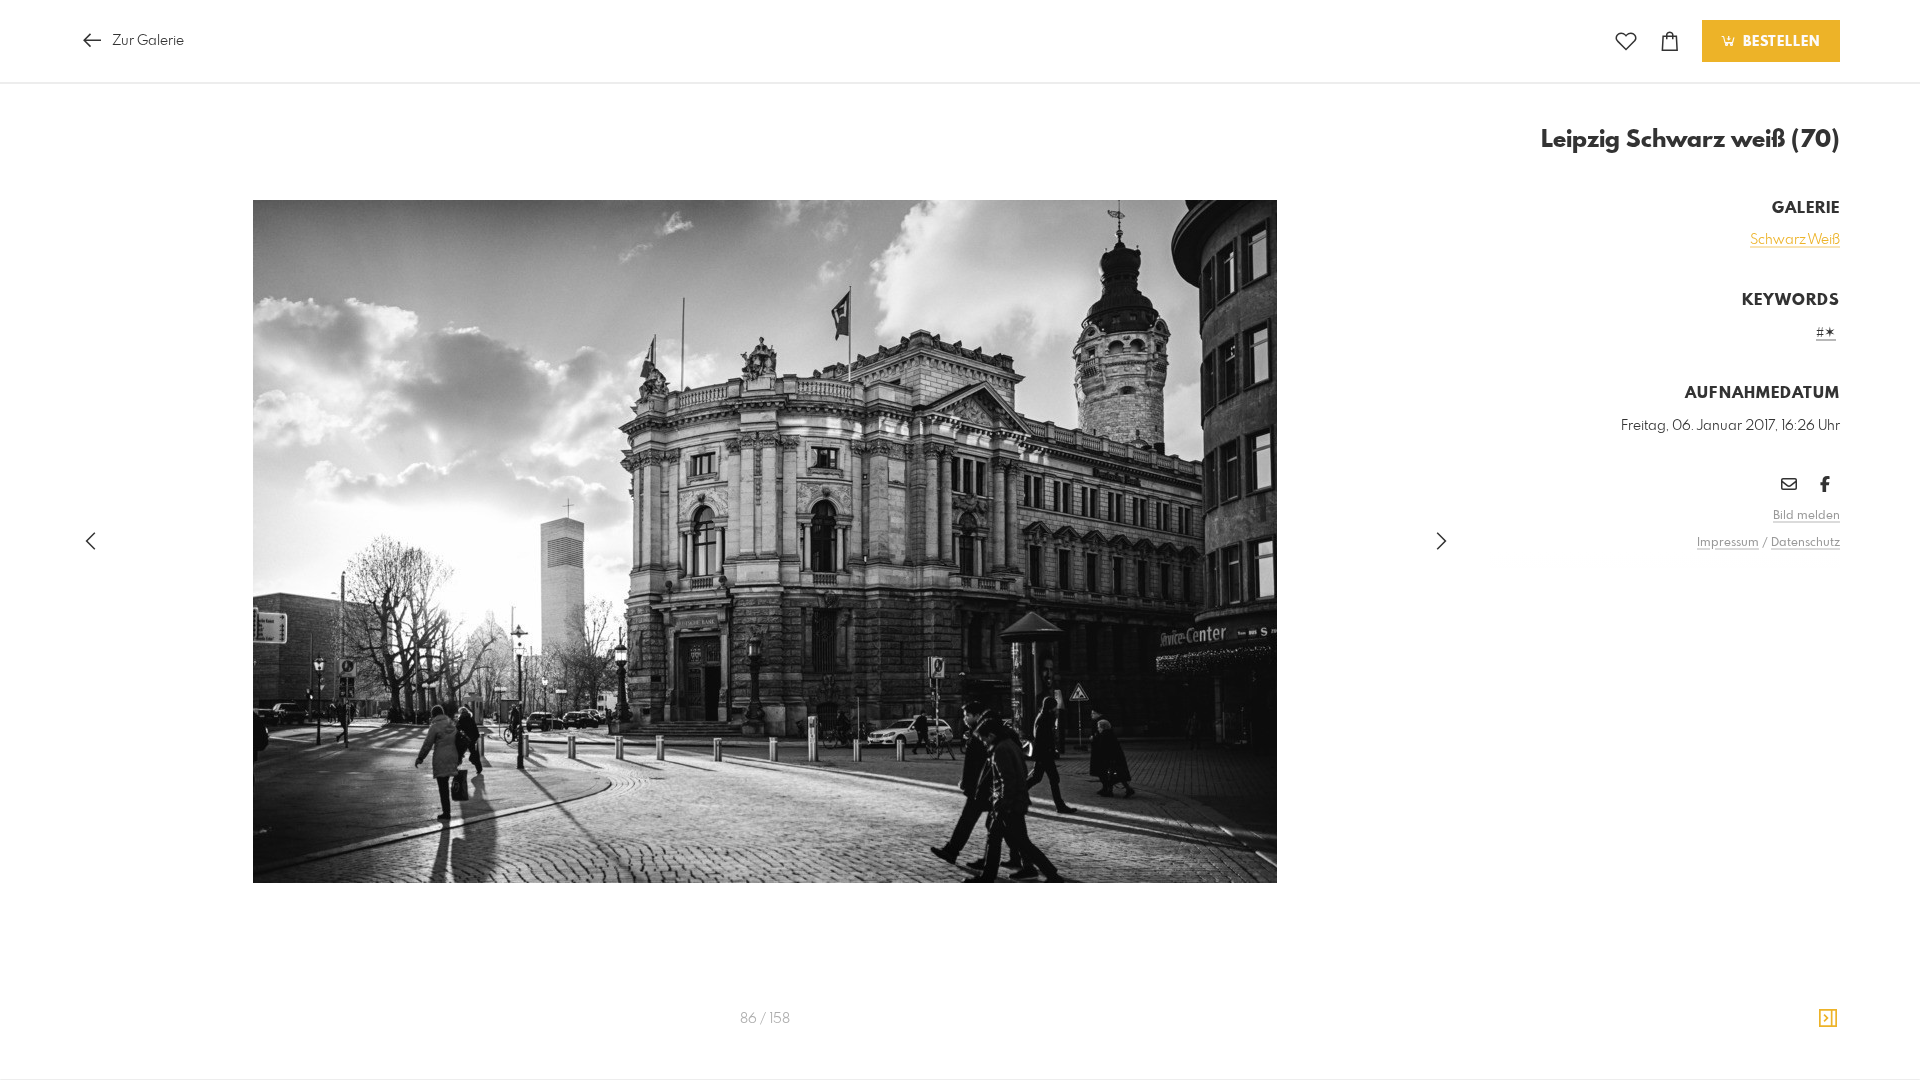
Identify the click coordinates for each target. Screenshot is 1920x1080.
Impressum (1728, 543)
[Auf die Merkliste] (1626, 41)
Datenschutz (1805, 543)
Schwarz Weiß (1795, 240)
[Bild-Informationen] (1828, 1019)
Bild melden (1806, 516)
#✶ (1826, 333)
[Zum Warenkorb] (1670, 41)
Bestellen (1779, 42)
